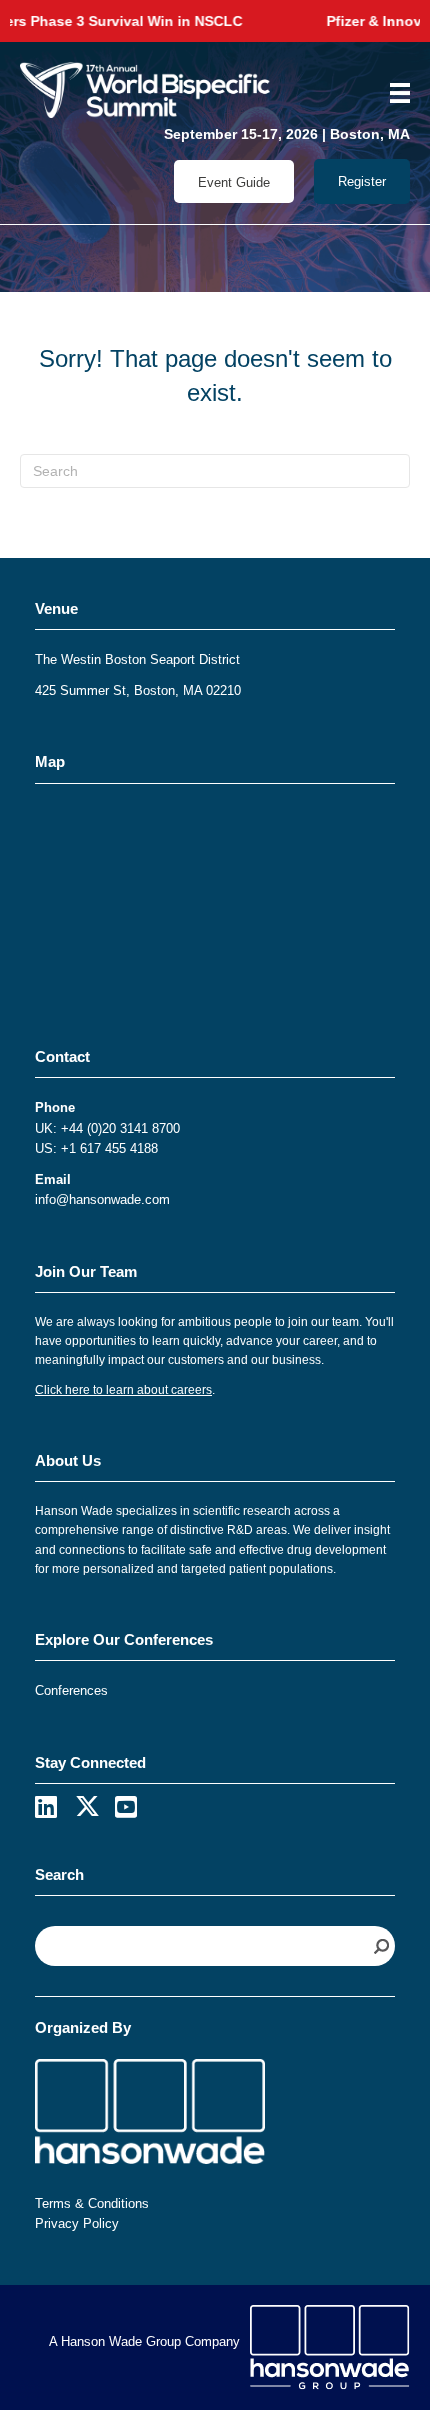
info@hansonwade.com (102, 1199)
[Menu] (393, 93)
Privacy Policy (77, 2223)
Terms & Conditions (92, 2203)
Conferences (71, 1690)
